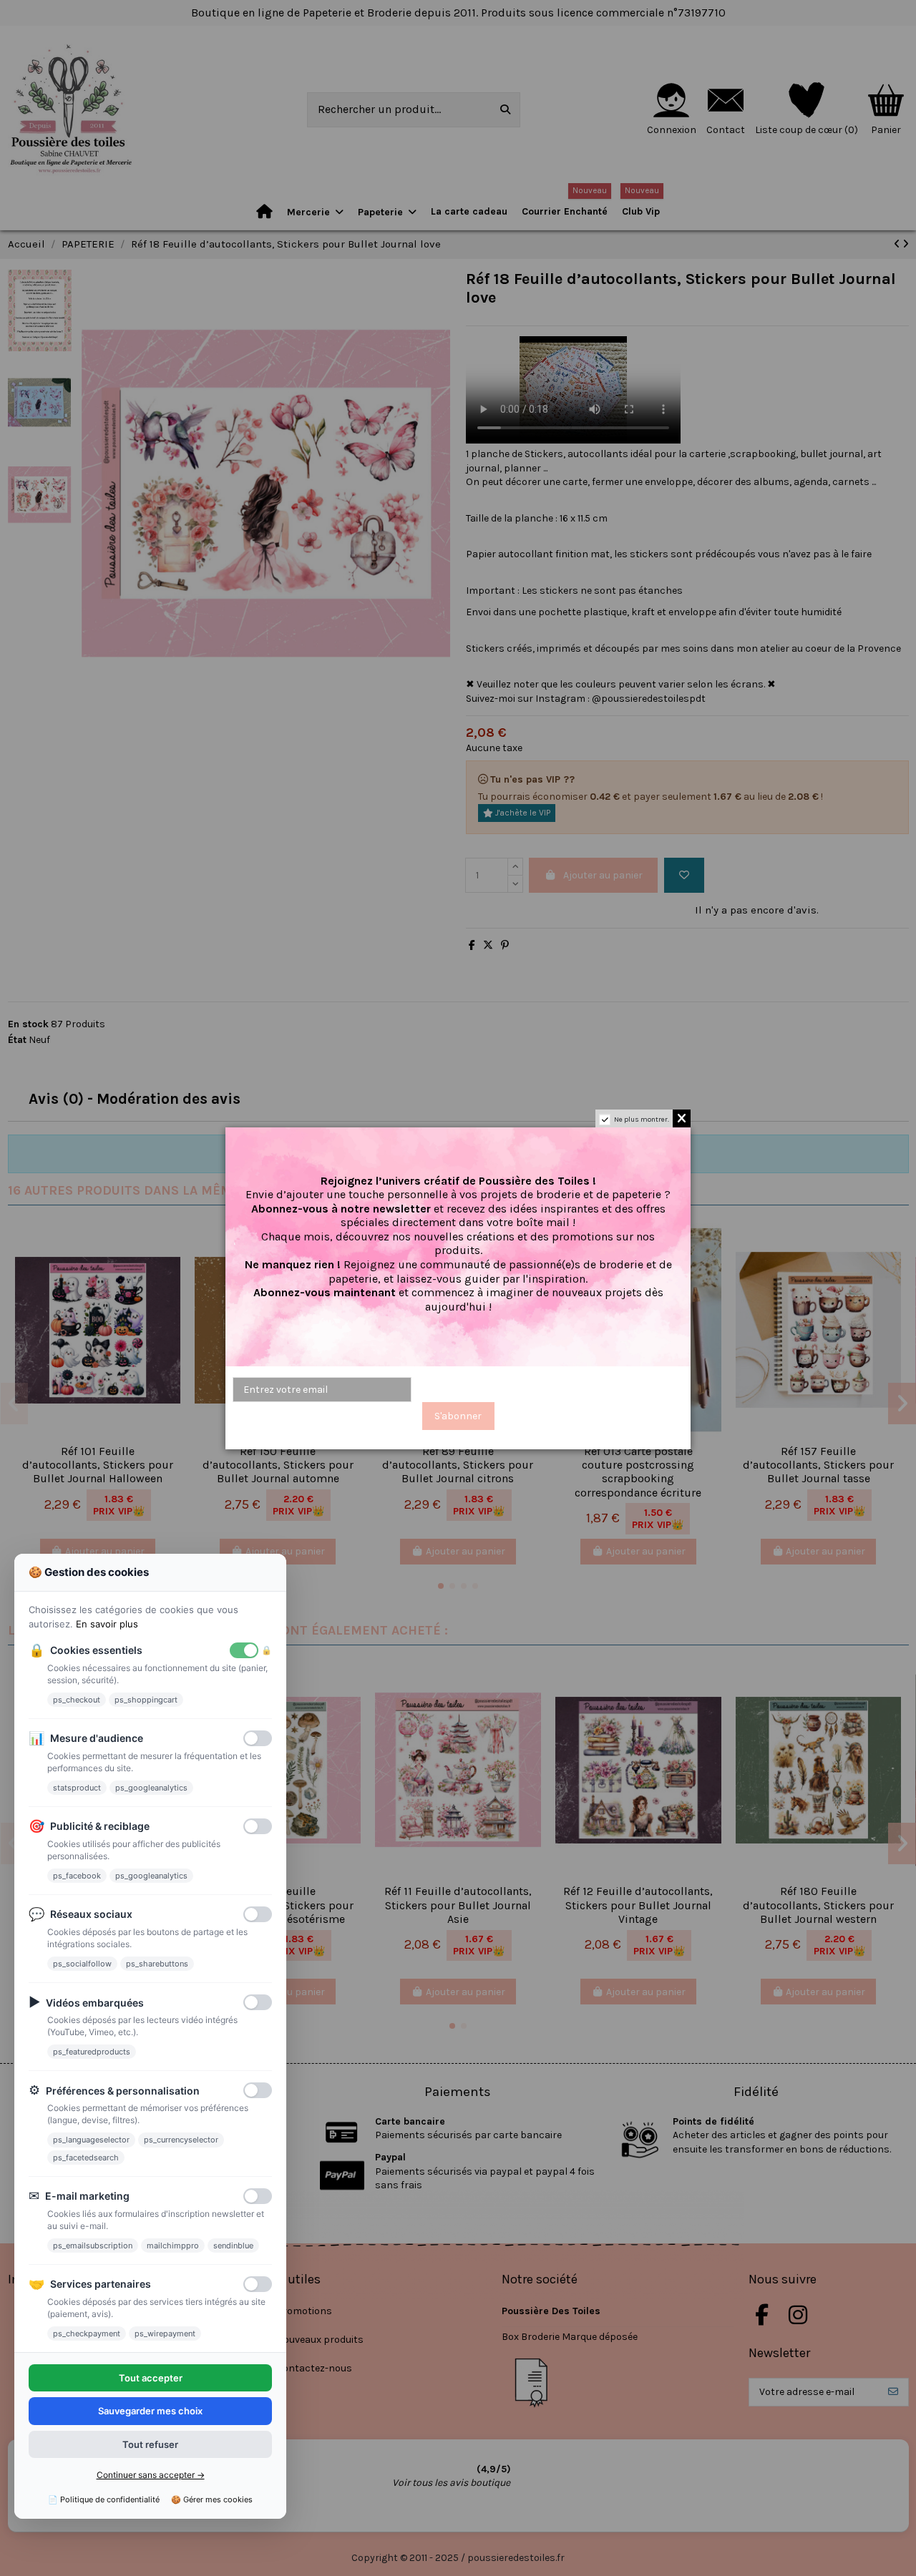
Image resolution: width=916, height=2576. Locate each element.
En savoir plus (107, 1624)
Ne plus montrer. (642, 1120)
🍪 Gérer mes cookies (212, 2499)
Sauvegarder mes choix (150, 2411)
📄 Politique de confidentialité (104, 2499)
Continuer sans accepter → (151, 2475)
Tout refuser (150, 2444)
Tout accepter (151, 2378)
